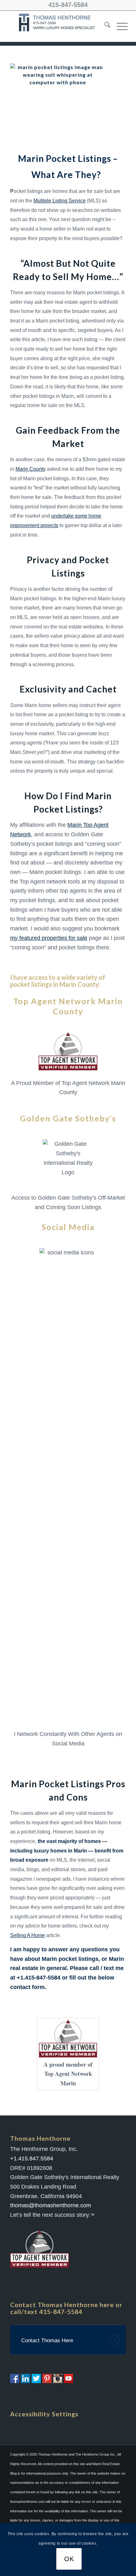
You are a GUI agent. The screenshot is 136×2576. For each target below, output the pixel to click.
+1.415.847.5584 (32, 2158)
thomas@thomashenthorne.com (51, 2205)
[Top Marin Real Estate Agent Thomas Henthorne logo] (58, 26)
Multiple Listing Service (60, 201)
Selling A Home (28, 1935)
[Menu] (119, 26)
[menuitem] (104, 26)
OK (69, 2559)
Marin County (31, 469)
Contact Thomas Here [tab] (47, 2340)
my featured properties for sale (49, 938)
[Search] (104, 26)
